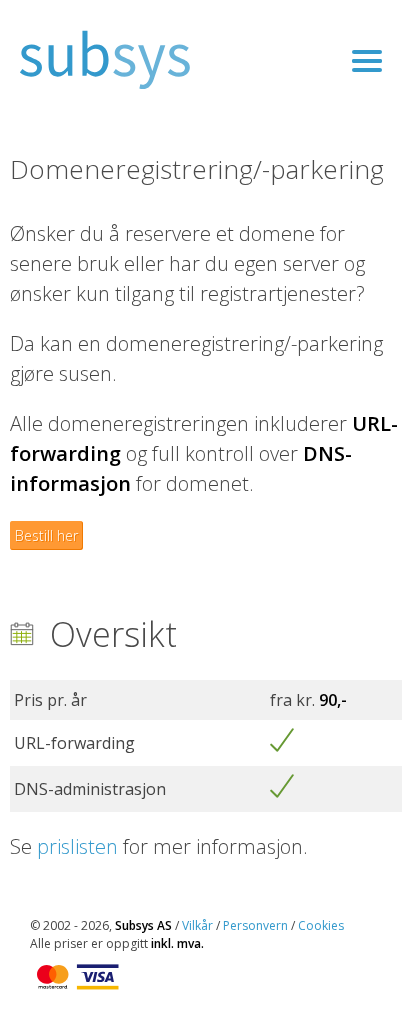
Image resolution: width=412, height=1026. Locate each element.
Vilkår (197, 925)
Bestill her (46, 535)
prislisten (77, 846)
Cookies (321, 925)
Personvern (255, 925)
